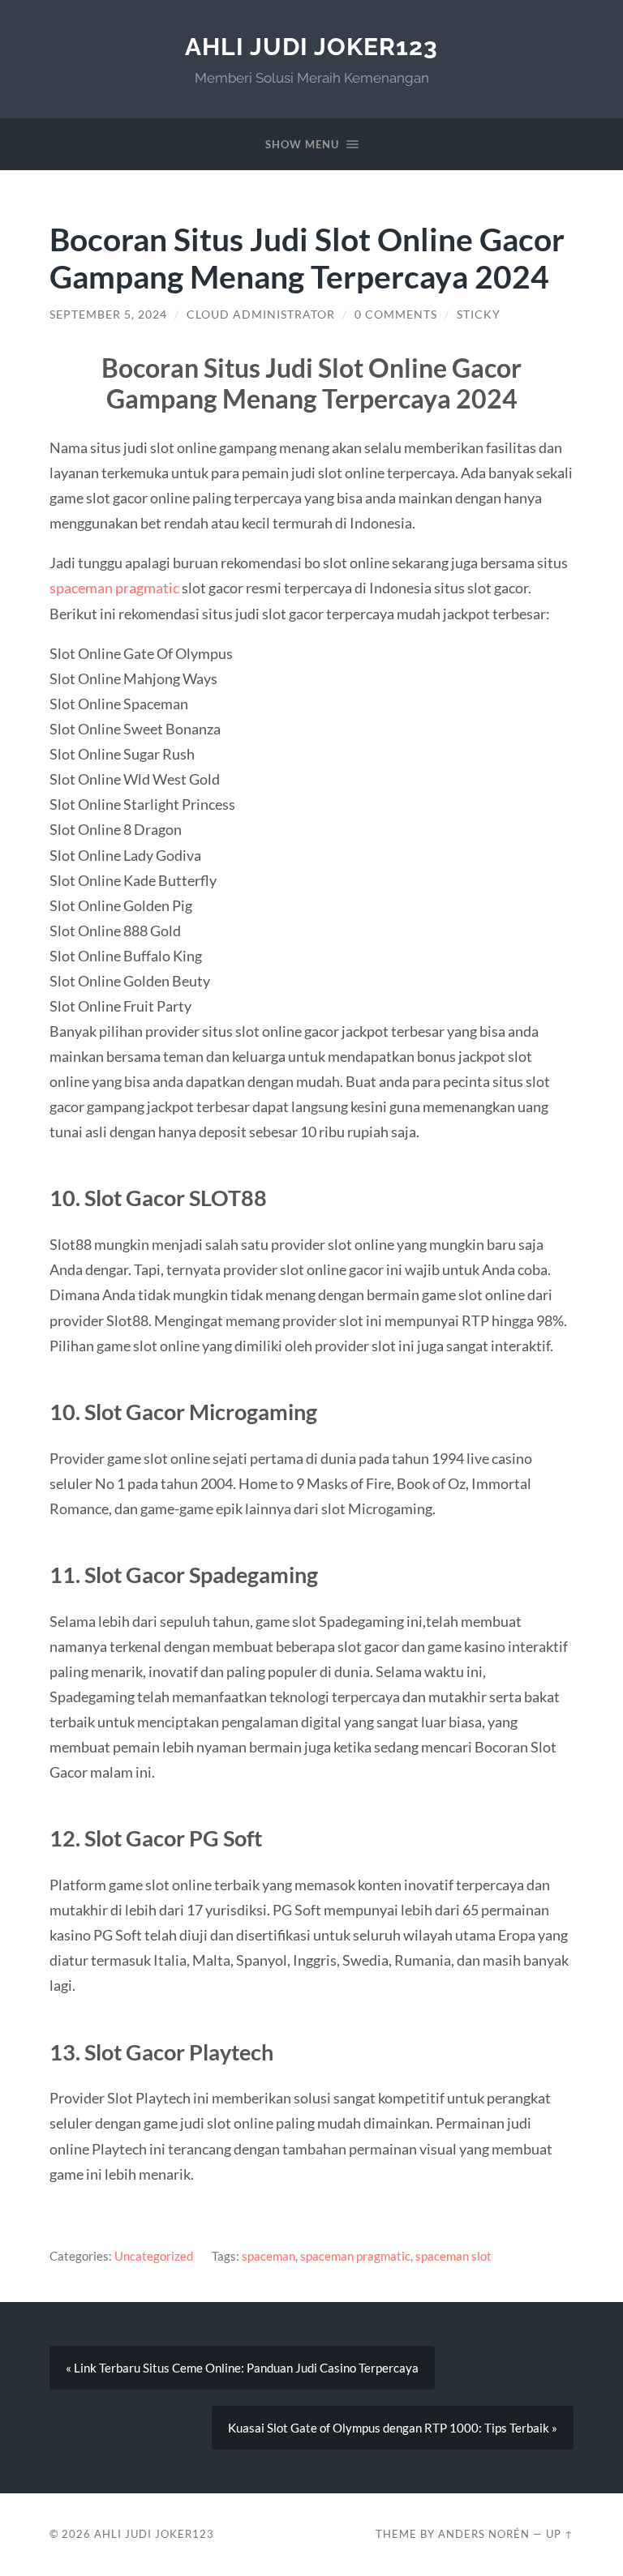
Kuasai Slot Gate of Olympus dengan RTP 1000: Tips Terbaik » (393, 2428)
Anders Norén (484, 2534)
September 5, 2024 (108, 315)
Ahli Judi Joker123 (311, 47)
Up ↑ (560, 2534)
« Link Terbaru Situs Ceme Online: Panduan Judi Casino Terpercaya (242, 2368)
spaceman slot (453, 2256)
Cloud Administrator (261, 315)
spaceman (269, 2256)
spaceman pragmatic (114, 588)
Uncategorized (154, 2256)
